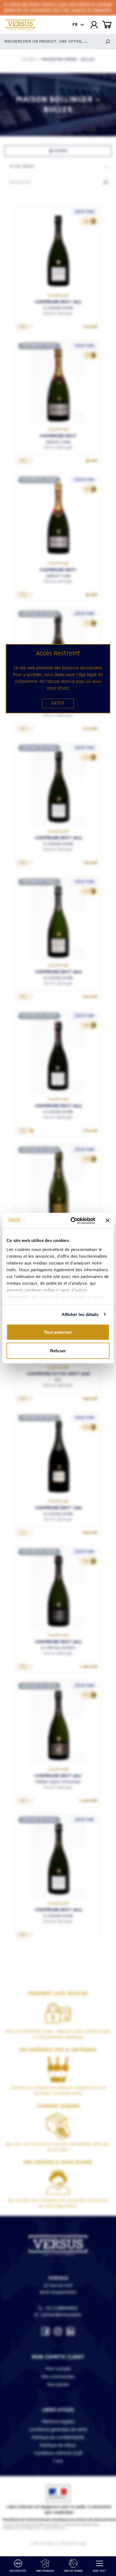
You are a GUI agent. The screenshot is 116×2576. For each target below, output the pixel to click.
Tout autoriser (58, 1332)
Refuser (58, 1350)
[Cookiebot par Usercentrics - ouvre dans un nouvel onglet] (72, 1221)
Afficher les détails (80, 1314)
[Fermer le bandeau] (108, 1221)
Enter (58, 703)
